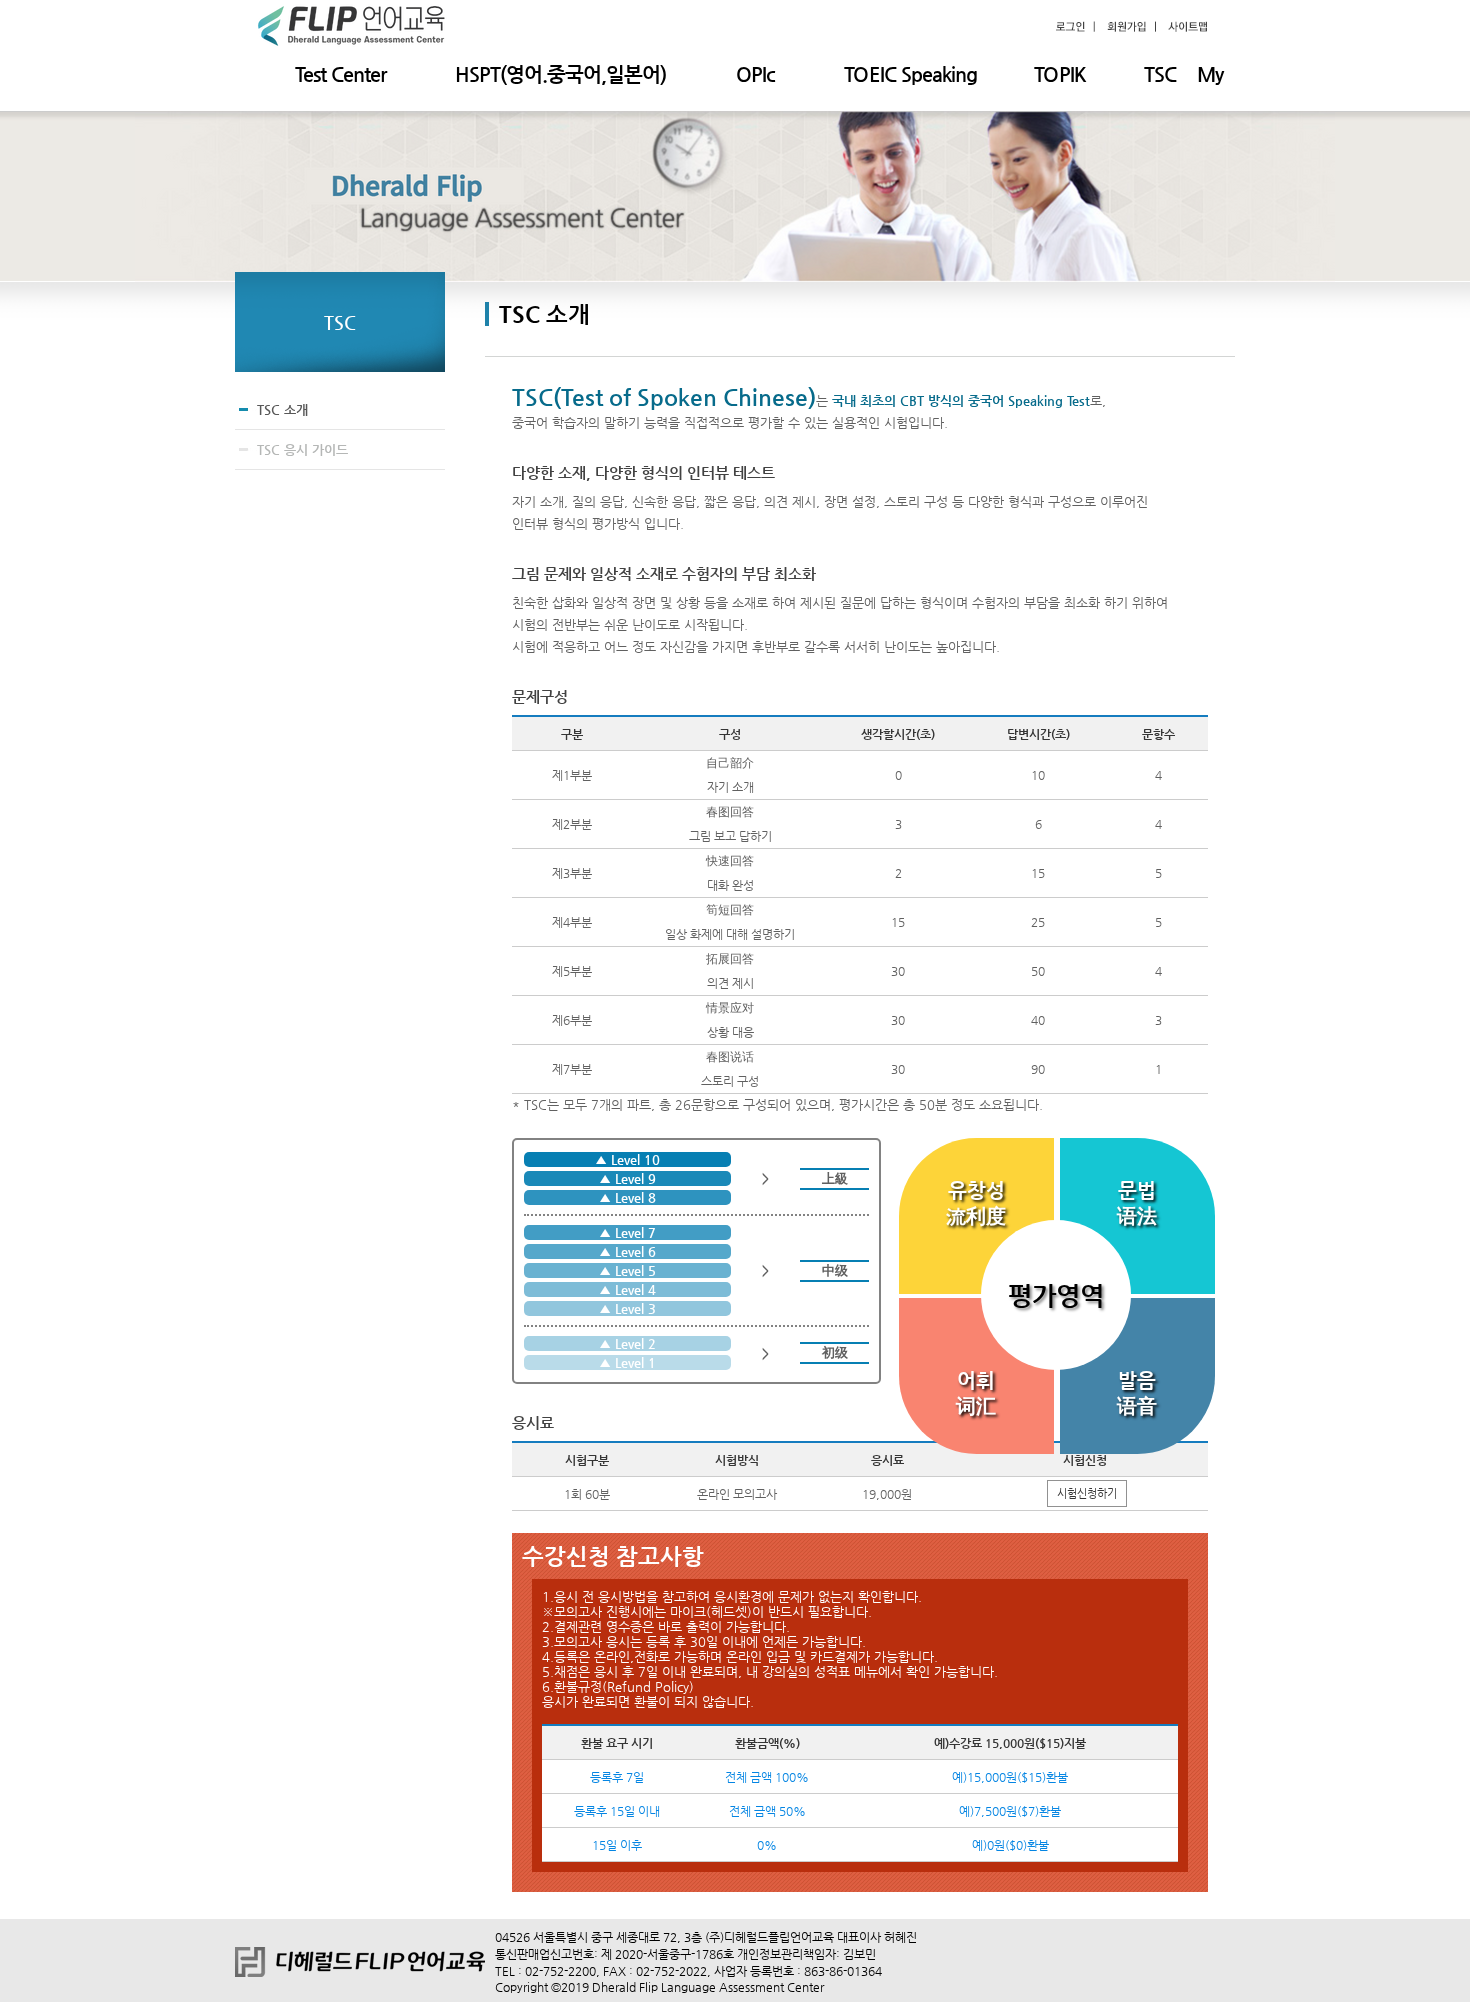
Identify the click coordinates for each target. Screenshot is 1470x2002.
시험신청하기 (1087, 1493)
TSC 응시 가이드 (302, 449)
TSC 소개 (282, 409)
